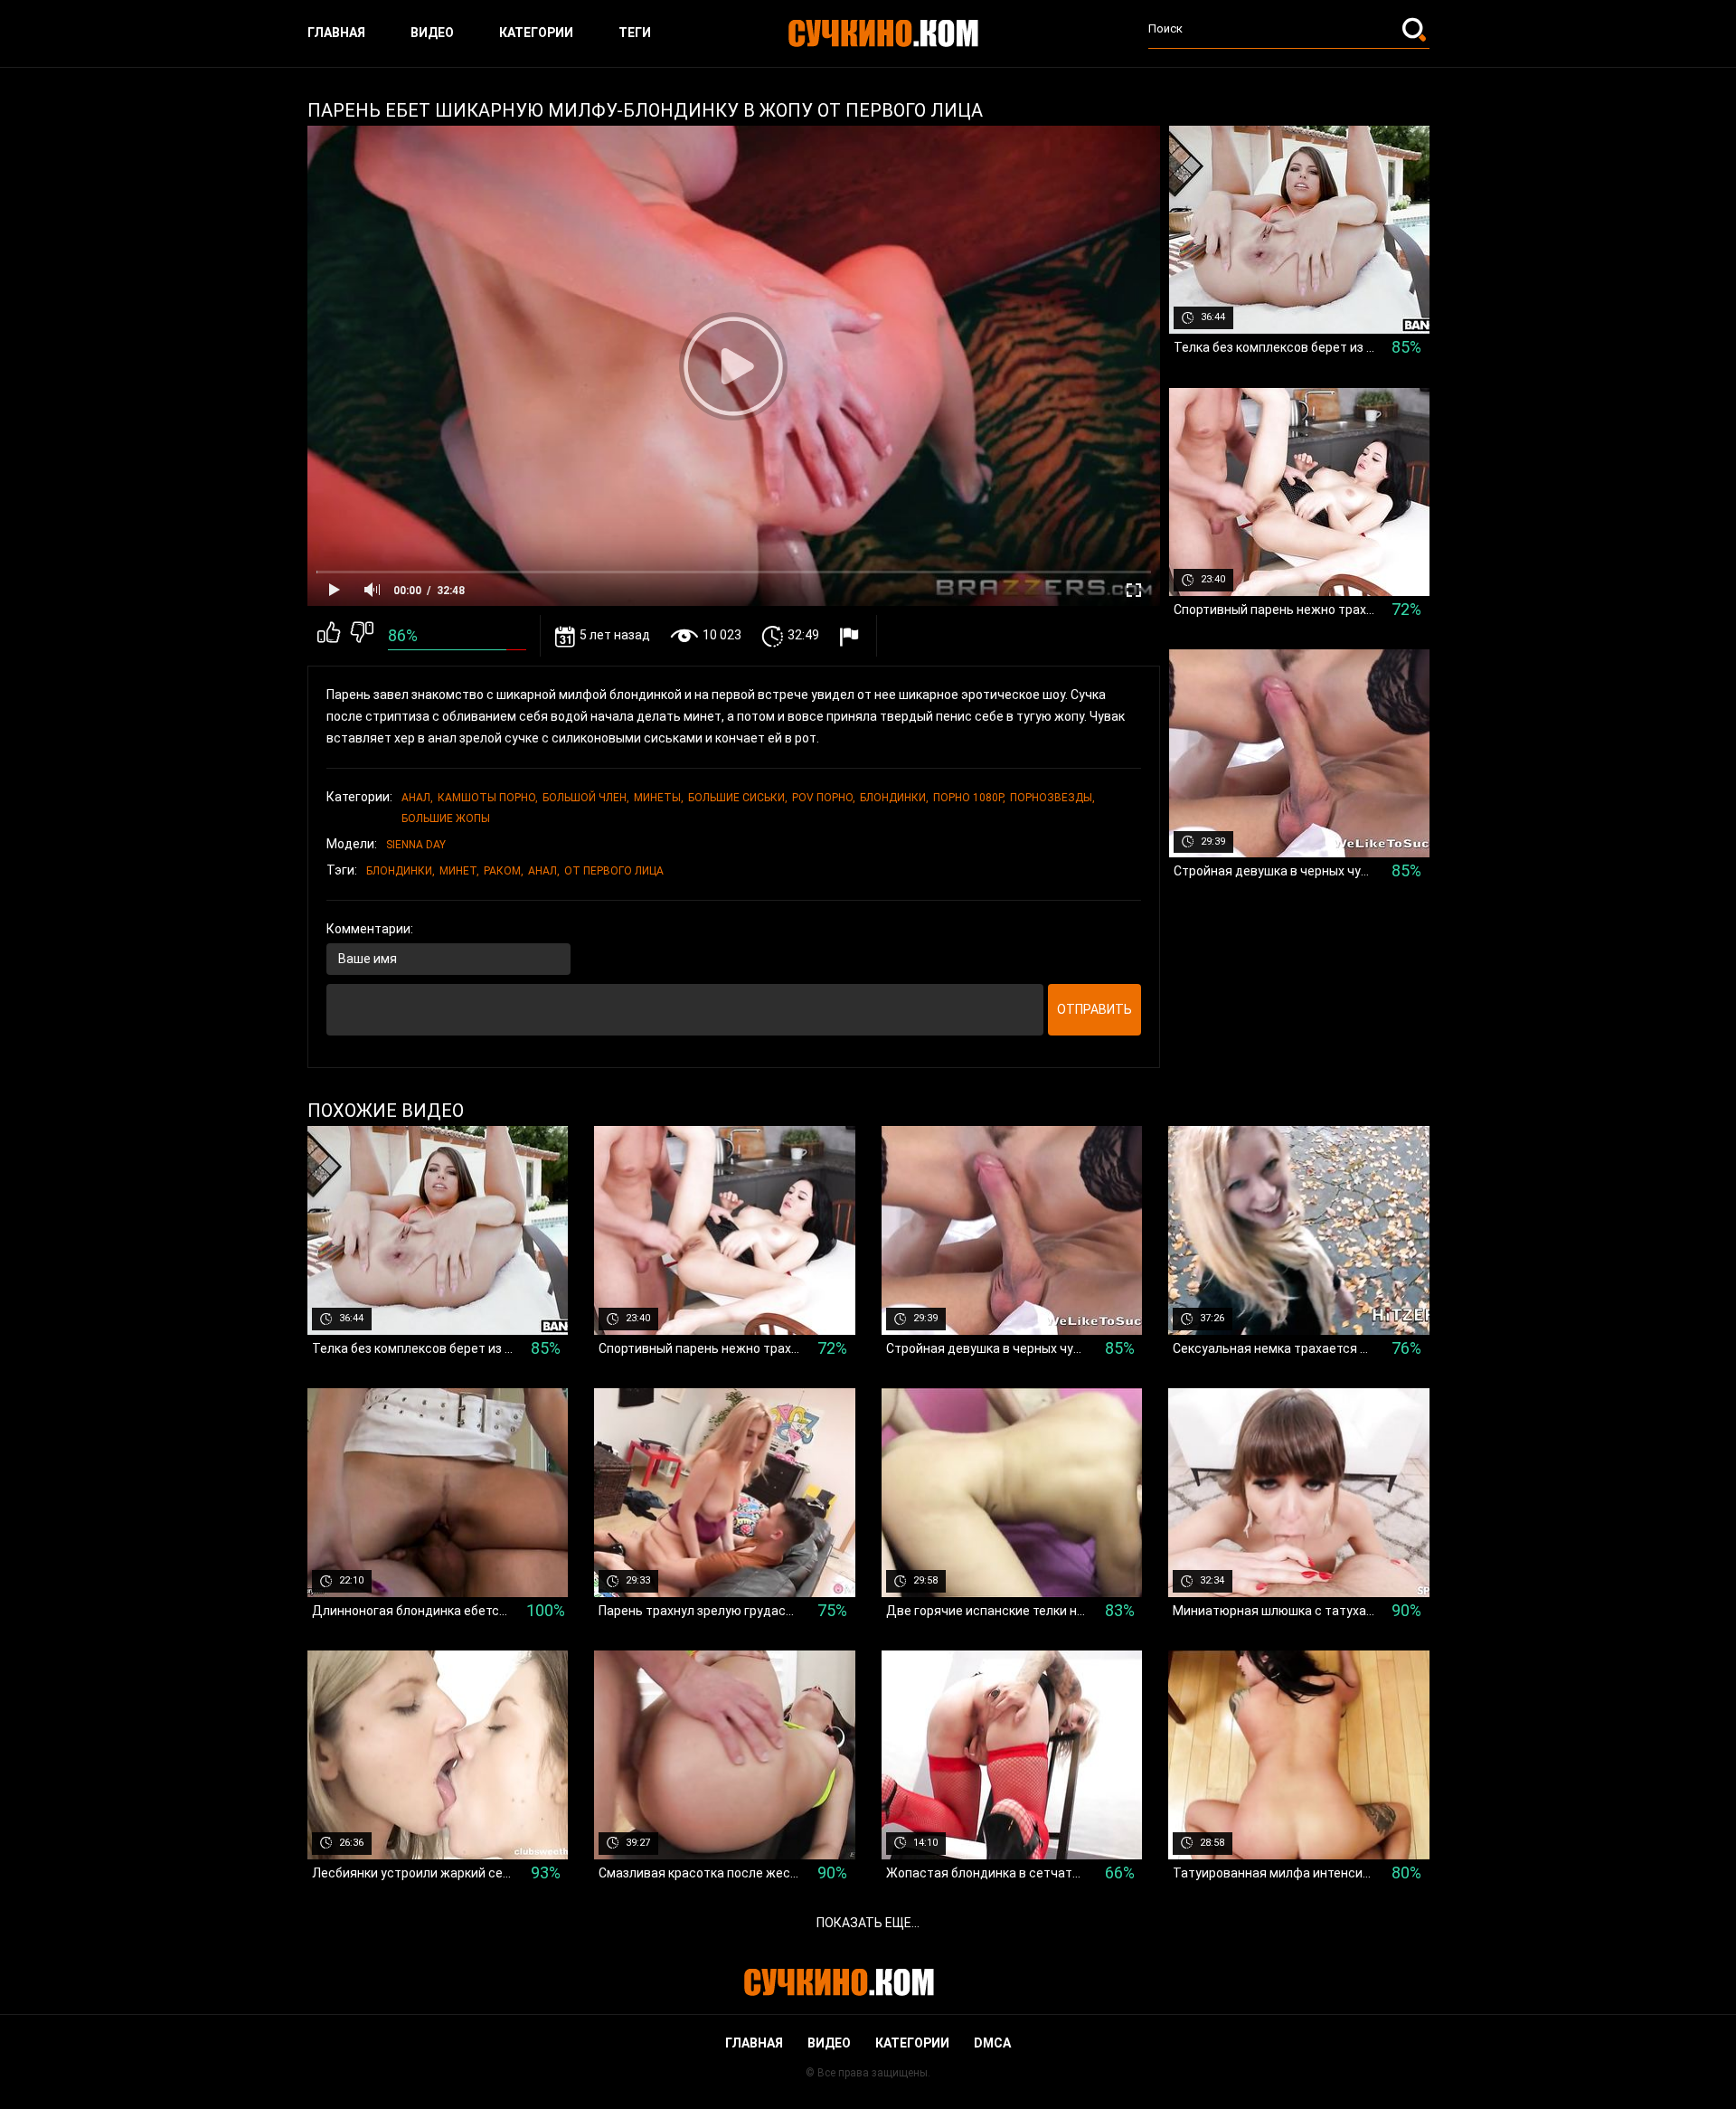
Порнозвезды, (1052, 798)
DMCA (992, 2043)
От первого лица (614, 871)
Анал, (417, 798)
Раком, (504, 871)
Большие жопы (446, 818)
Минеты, (659, 798)
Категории (536, 33)
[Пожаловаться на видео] (851, 636)
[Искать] (1416, 29)
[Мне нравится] (329, 636)
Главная (336, 33)
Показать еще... (868, 1923)
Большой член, (586, 798)
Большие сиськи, (738, 798)
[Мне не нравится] (362, 636)
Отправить (1094, 1009)
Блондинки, (894, 798)
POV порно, (824, 798)
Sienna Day (416, 845)
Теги (635, 33)
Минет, (459, 871)
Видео (432, 33)
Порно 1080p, (969, 798)
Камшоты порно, (488, 798)
